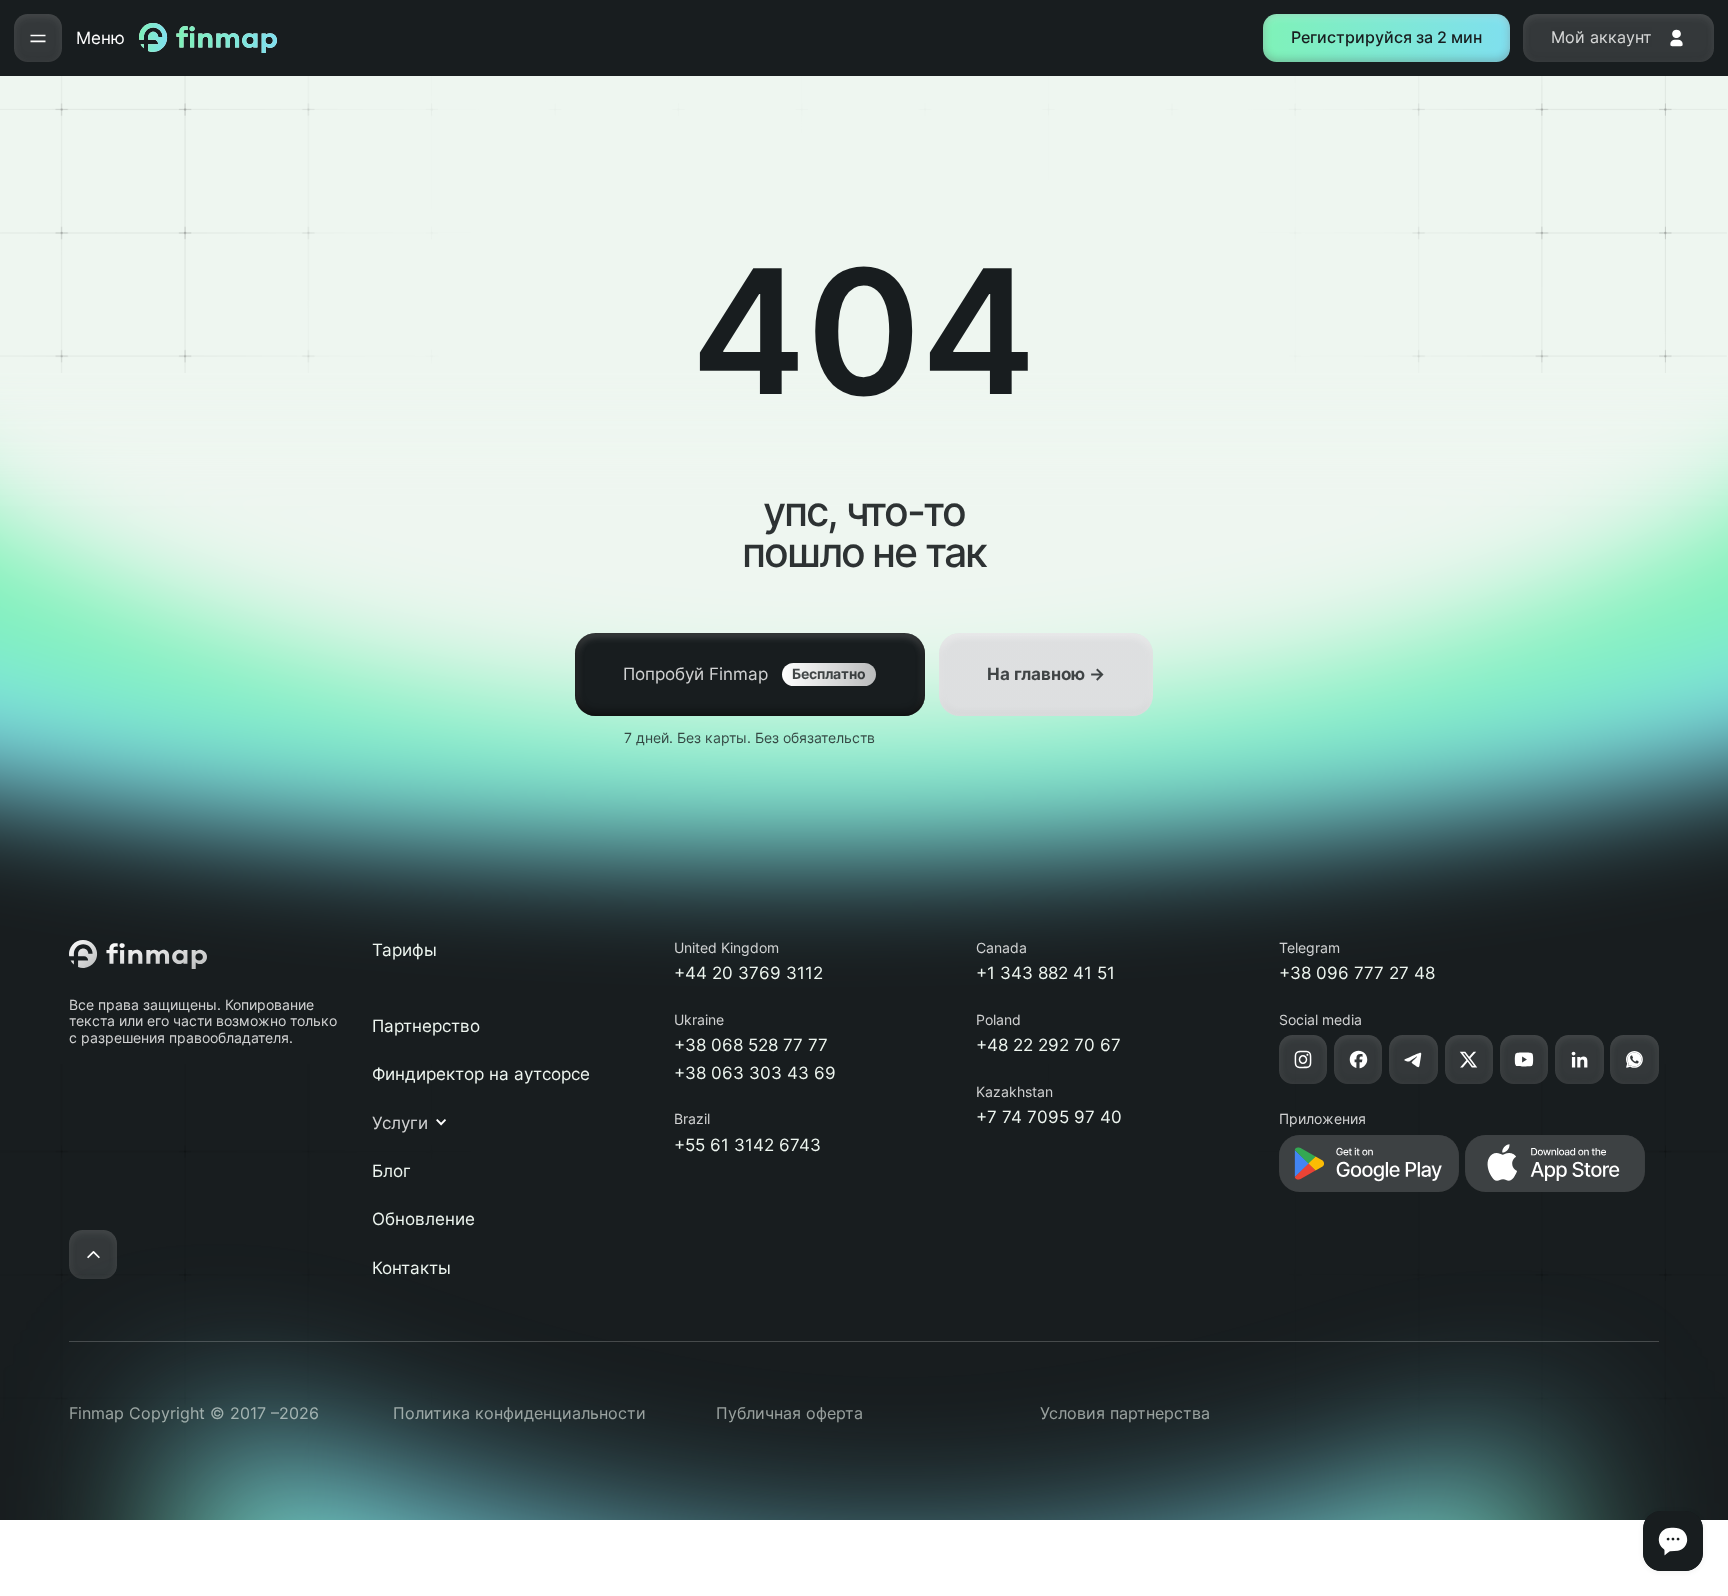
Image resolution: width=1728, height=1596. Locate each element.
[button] (420, 1123)
